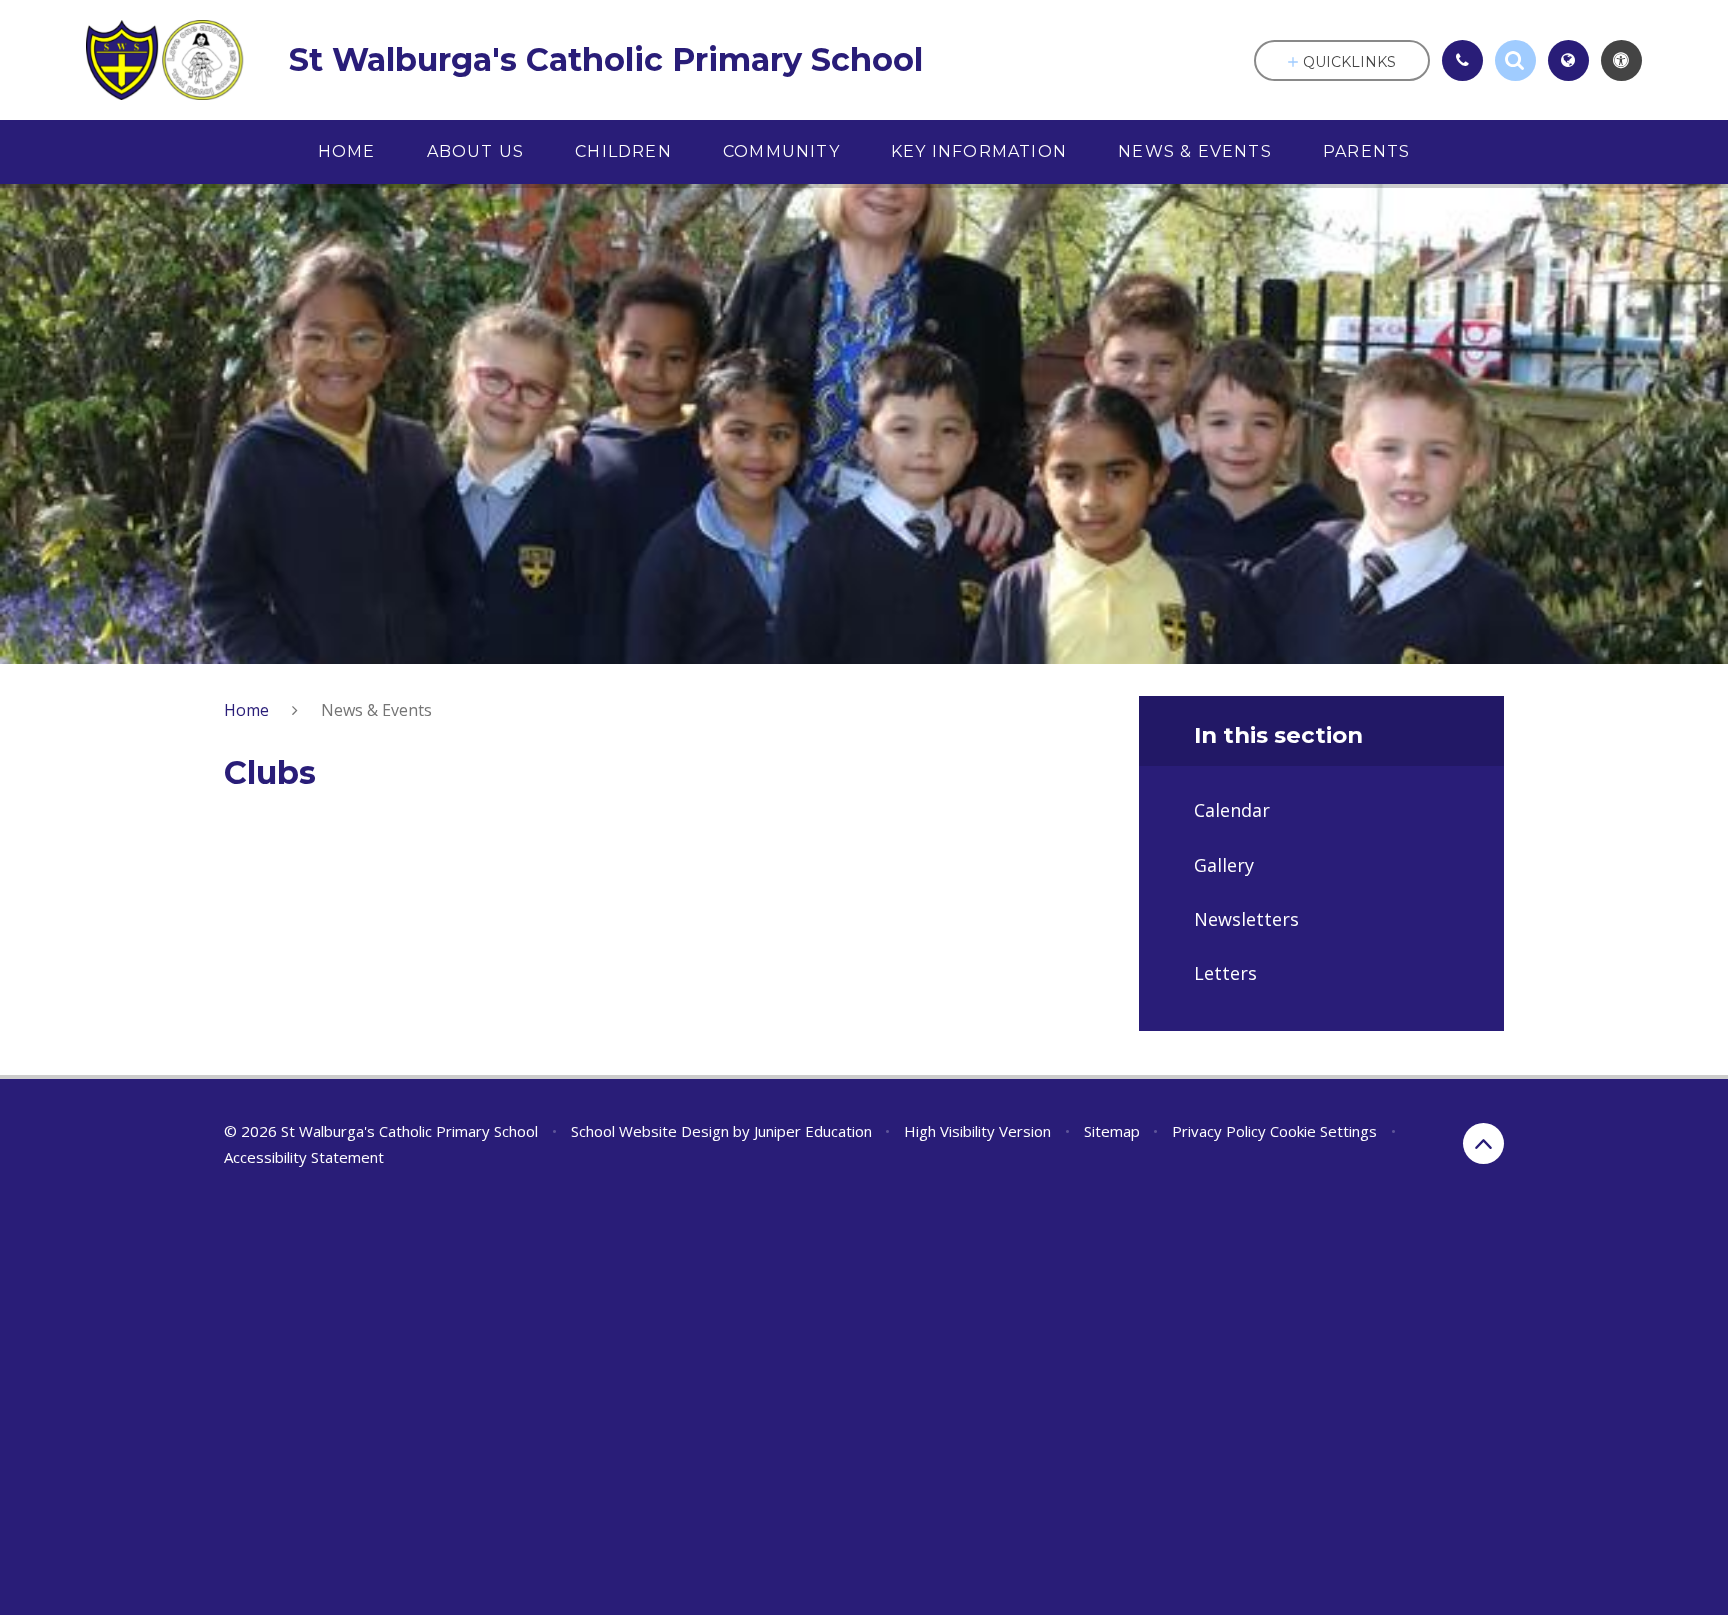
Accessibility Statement (304, 1157)
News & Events (376, 710)
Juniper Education (813, 1131)
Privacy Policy (1219, 1131)
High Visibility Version (977, 1131)
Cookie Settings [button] (1323, 1131)
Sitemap (1112, 1131)
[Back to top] (1483, 1143)
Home (246, 710)
